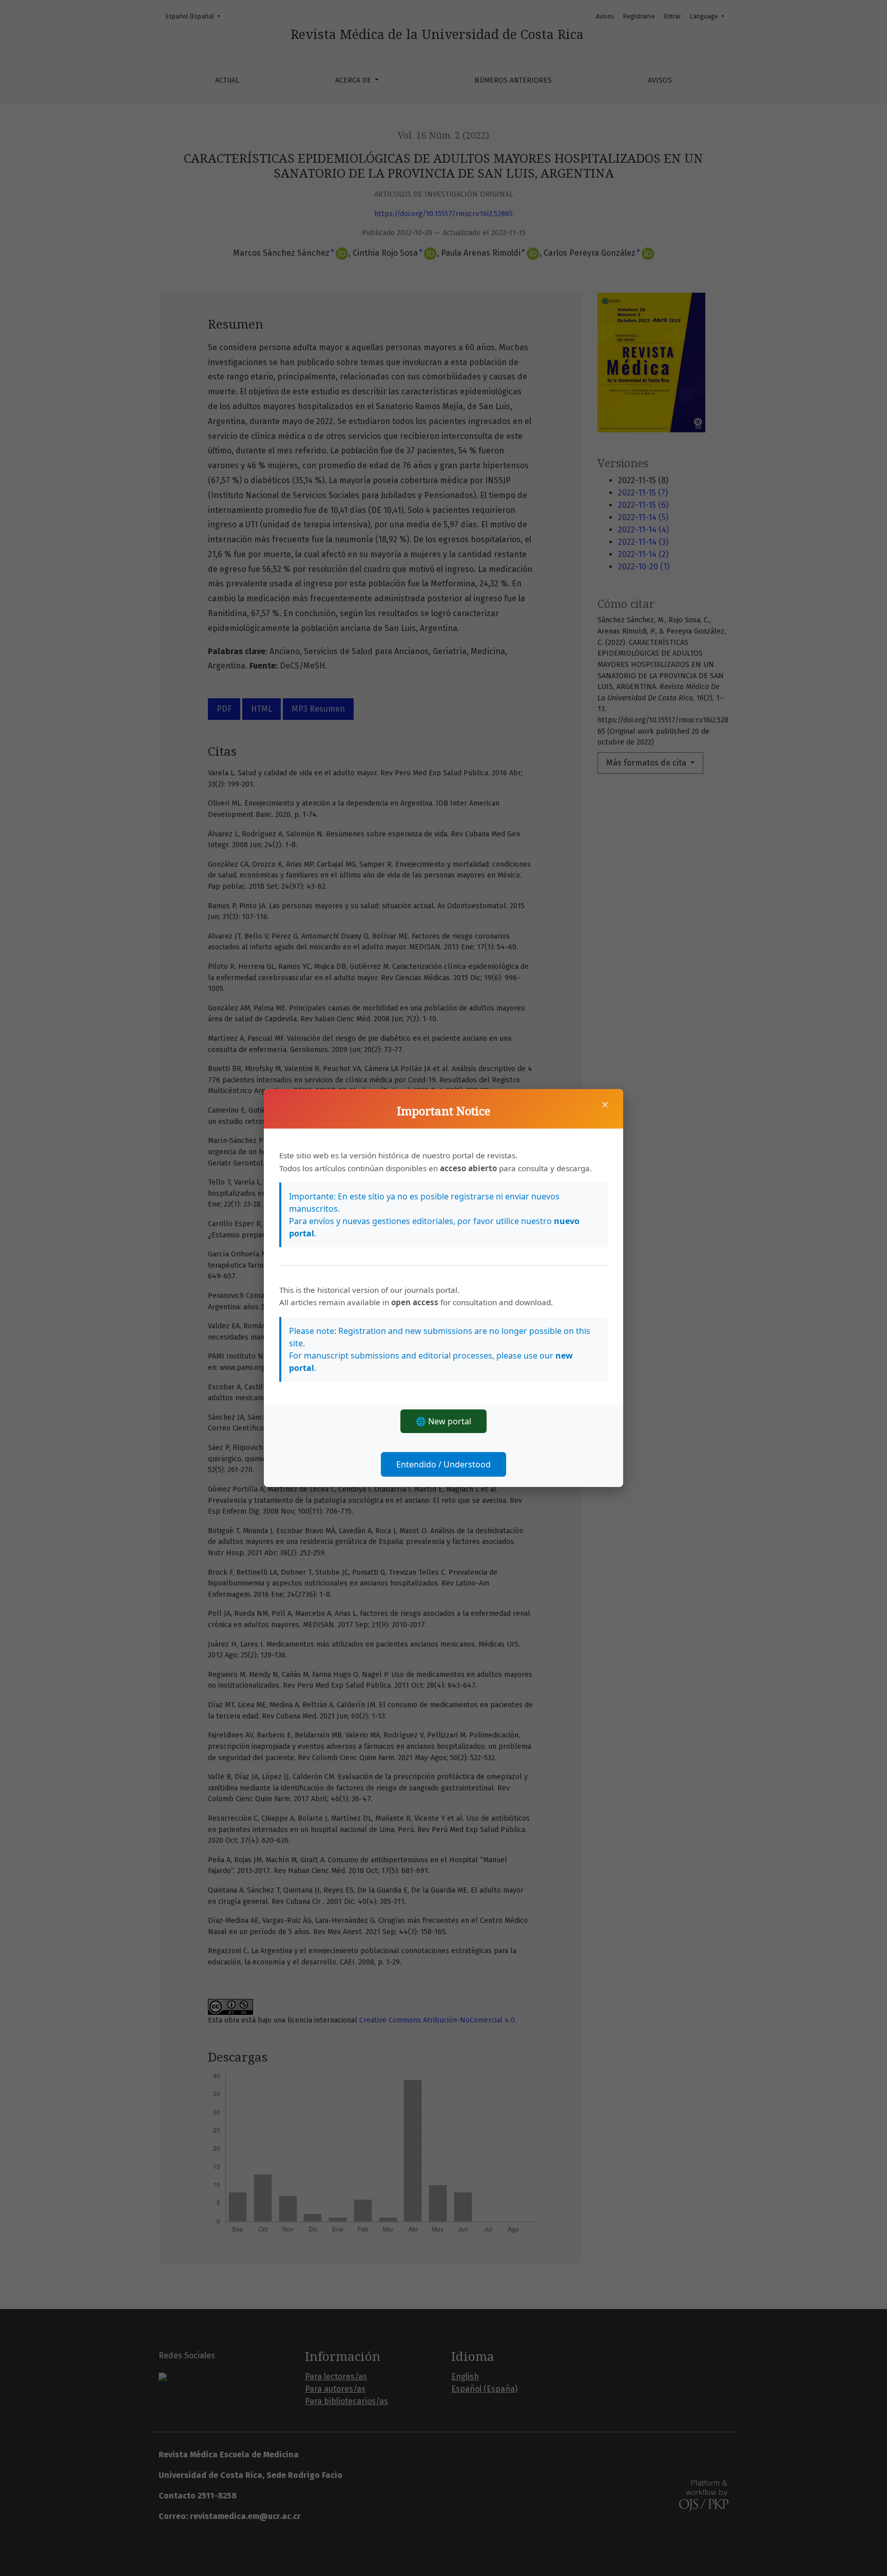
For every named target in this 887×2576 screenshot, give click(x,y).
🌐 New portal (444, 1421)
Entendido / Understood (444, 1464)
